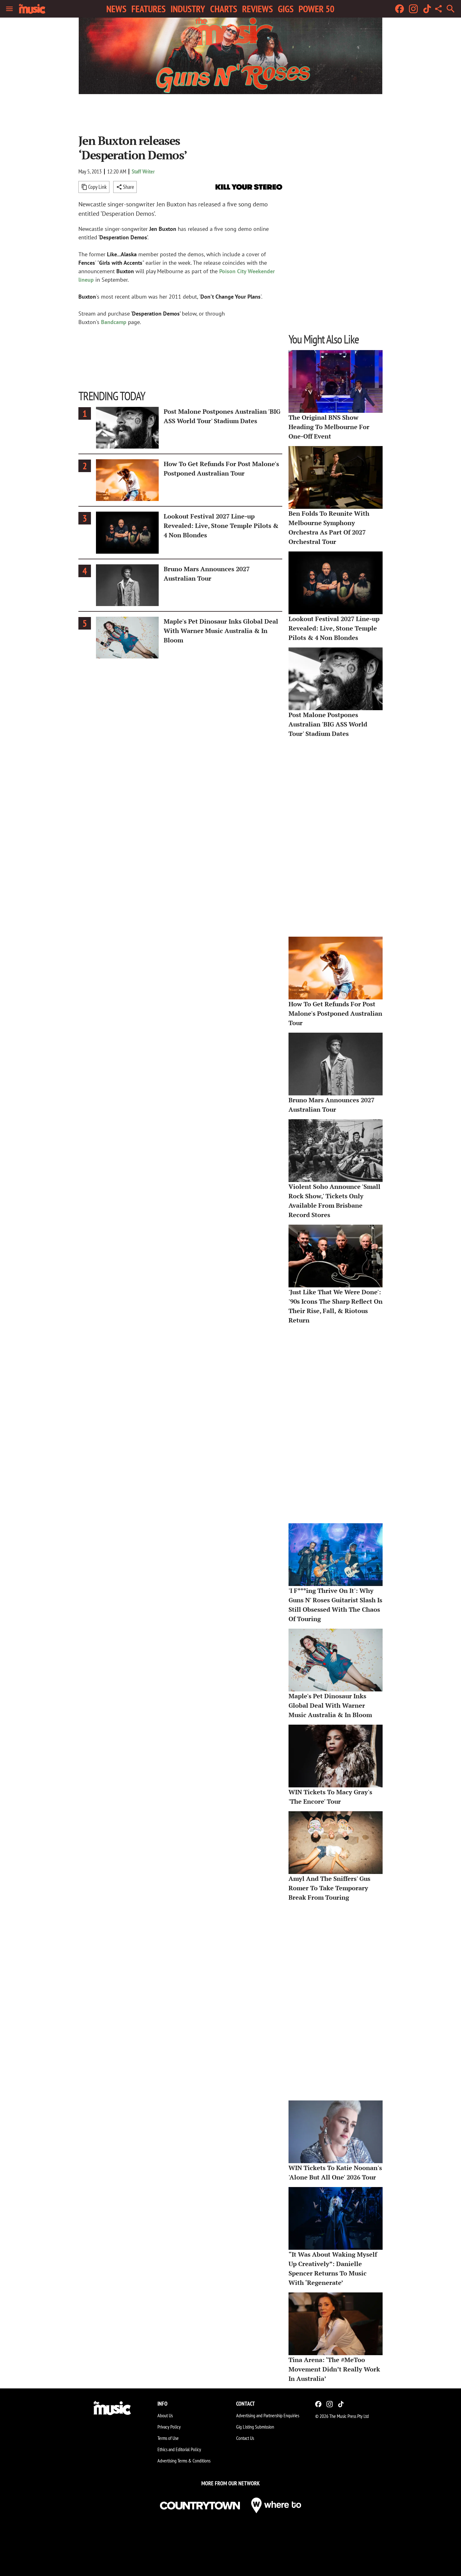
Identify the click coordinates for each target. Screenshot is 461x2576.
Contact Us (245, 2438)
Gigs (286, 9)
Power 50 (316, 9)
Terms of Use (168, 2438)
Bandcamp (114, 322)
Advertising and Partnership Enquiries (268, 2415)
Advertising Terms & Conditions (184, 2461)
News (116, 9)
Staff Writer (143, 171)
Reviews (257, 9)
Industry (188, 9)
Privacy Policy (169, 2427)
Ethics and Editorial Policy (179, 2449)
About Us (165, 2415)
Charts (224, 9)
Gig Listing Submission (255, 2427)
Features (148, 9)
